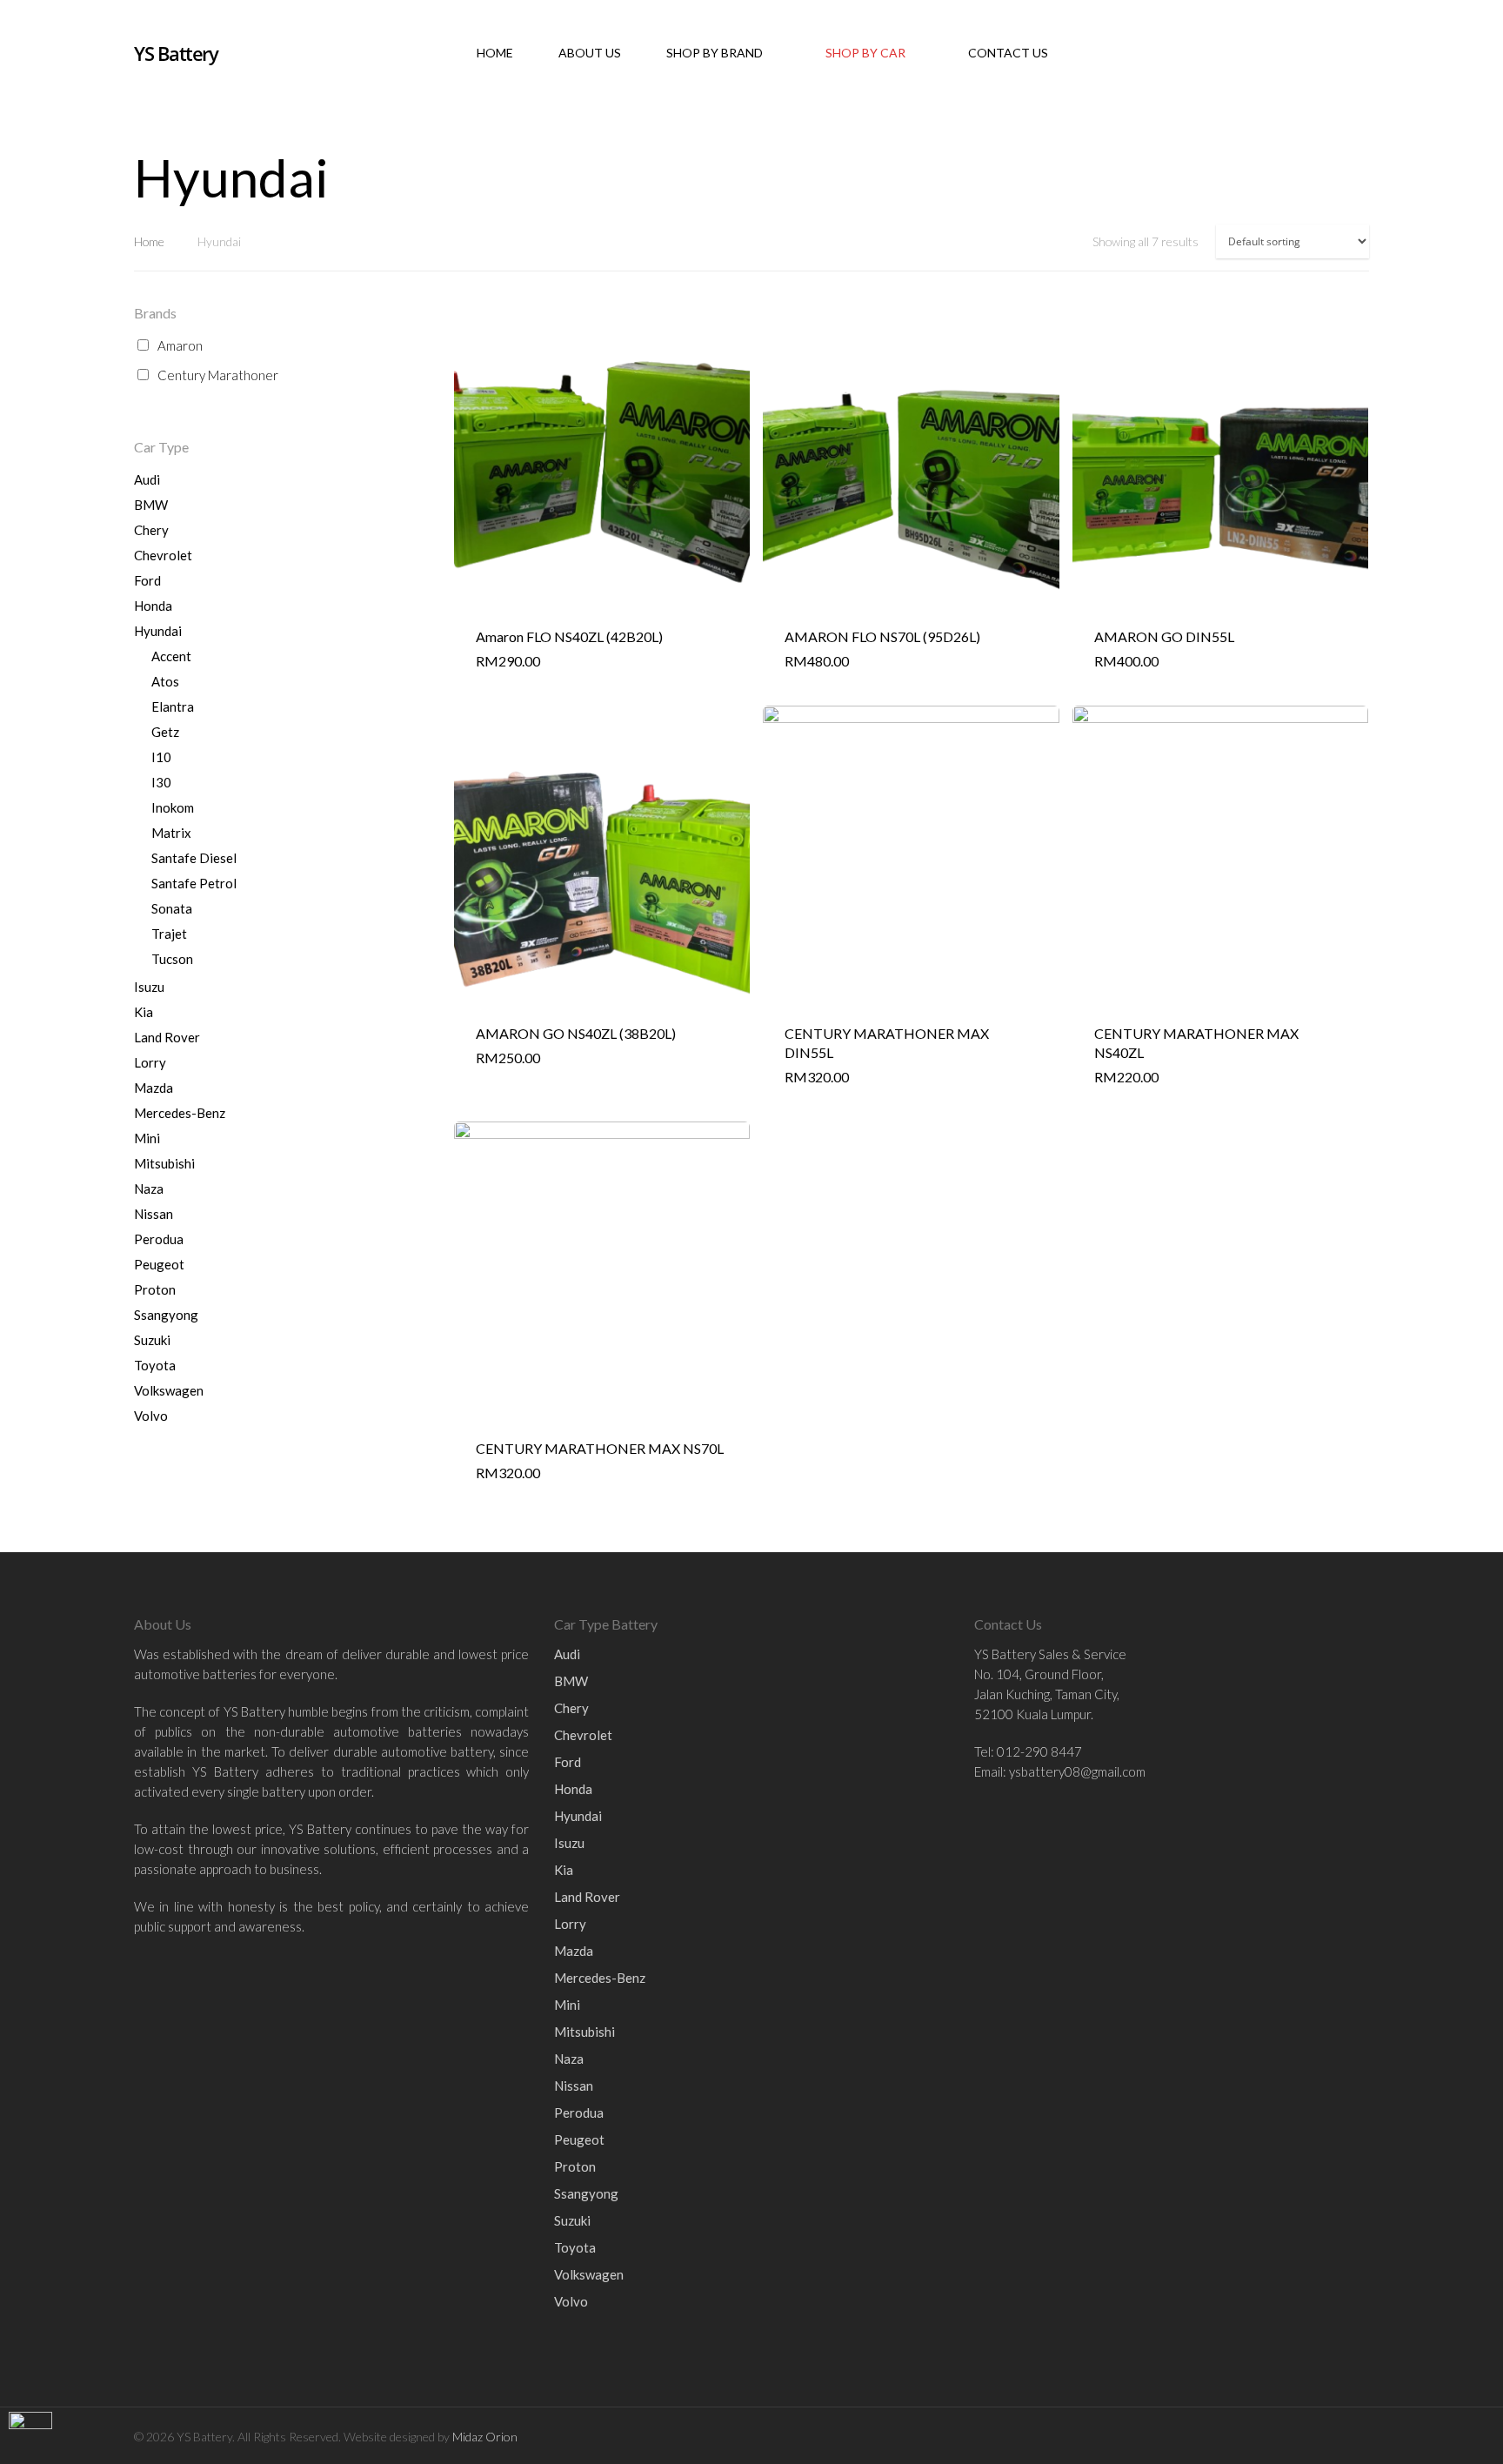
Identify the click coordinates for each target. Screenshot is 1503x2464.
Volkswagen (169, 1390)
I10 (161, 757)
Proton (155, 1289)
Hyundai (158, 631)
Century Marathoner (218, 375)
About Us (590, 53)
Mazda (154, 1088)
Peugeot (159, 1264)
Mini (147, 1138)
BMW (151, 505)
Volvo (151, 1416)
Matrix (171, 833)
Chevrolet (163, 555)
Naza (149, 1188)
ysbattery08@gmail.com (1077, 1771)
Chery (151, 530)
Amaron (180, 345)
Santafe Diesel (194, 858)
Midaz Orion (485, 2437)
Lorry (150, 1062)
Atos (165, 681)
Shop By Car (865, 53)
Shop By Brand (715, 53)
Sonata (172, 908)
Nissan (154, 1214)
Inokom (173, 807)
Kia (144, 1012)
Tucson (172, 959)
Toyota (155, 1365)
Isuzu (149, 987)
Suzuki (152, 1340)
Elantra (173, 706)
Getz (165, 732)
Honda (153, 606)
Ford (147, 580)
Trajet (169, 934)
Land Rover (167, 1037)
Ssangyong (166, 1315)
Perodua (159, 1239)
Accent (171, 656)
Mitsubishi (164, 1163)
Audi (147, 479)
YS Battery (176, 53)
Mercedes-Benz (180, 1113)
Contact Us (1008, 53)
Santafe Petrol (194, 883)
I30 (161, 782)
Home (495, 53)
